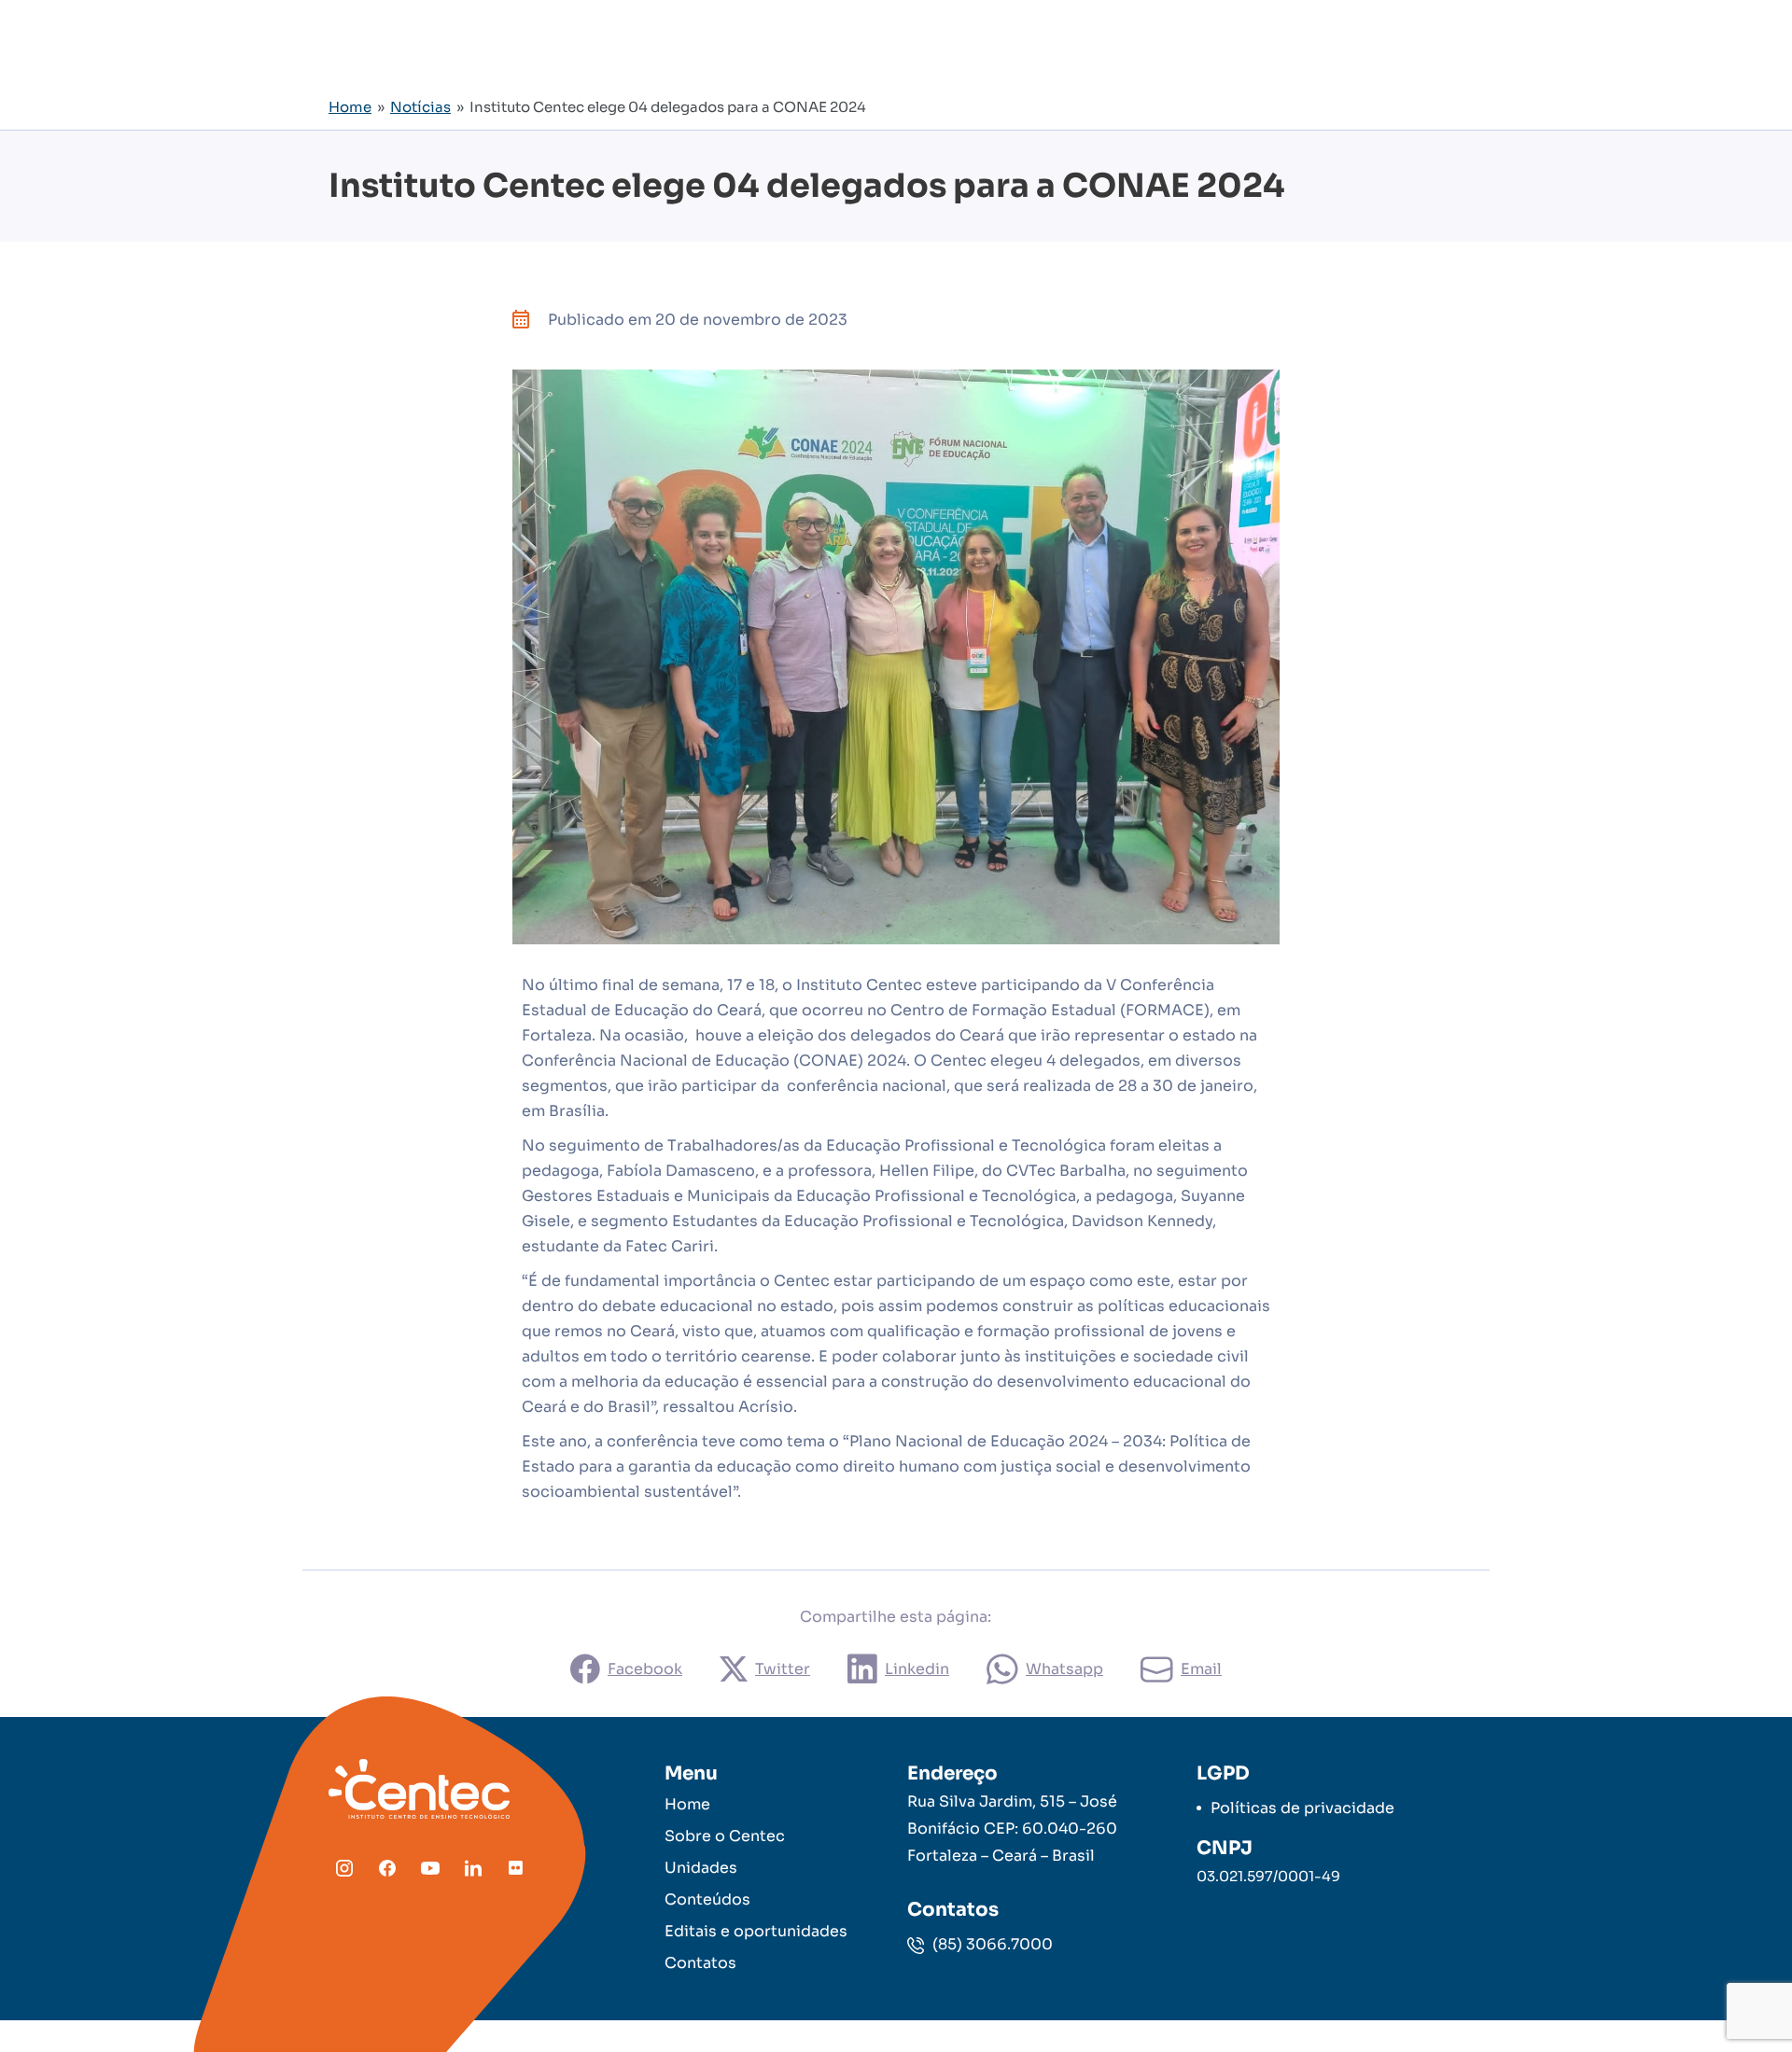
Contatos (700, 1963)
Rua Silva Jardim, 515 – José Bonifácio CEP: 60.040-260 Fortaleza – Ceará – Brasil (1012, 1829)
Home (350, 107)
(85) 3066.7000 (991, 1944)
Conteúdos (707, 1899)
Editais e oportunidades (756, 1931)
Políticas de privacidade (1302, 1808)
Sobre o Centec (725, 1836)
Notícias (420, 107)
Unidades (701, 1868)
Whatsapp (1064, 1669)
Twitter (783, 1669)
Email (1201, 1669)
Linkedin (917, 1669)
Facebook (645, 1669)
